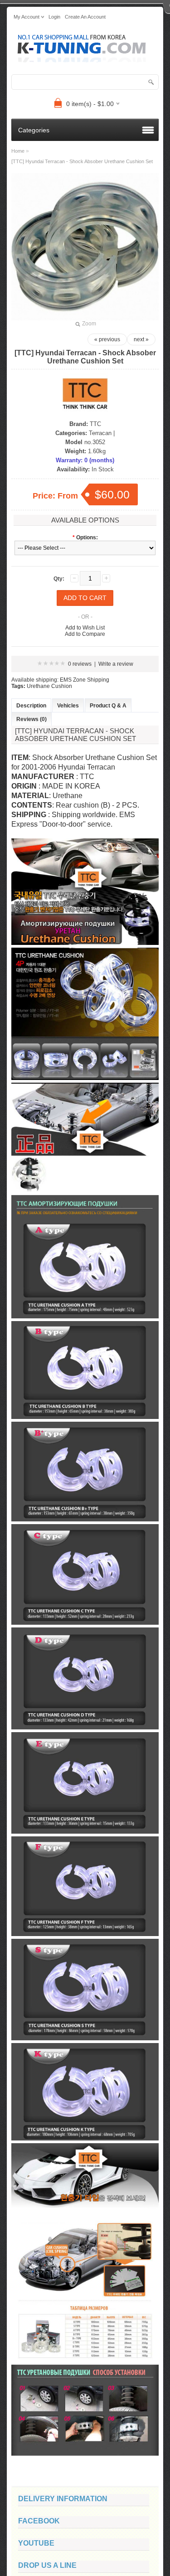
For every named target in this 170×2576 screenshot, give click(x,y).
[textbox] (85, 82)
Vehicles (68, 706)
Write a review (116, 664)
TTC (95, 424)
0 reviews (80, 664)
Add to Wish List (85, 628)
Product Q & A (108, 706)
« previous (107, 339)
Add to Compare (85, 634)
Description (31, 706)
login (54, 17)
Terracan (100, 433)
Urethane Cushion (49, 686)
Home (18, 151)
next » (141, 339)
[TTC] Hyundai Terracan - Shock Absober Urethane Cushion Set (82, 161)
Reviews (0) (32, 719)
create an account (85, 17)
